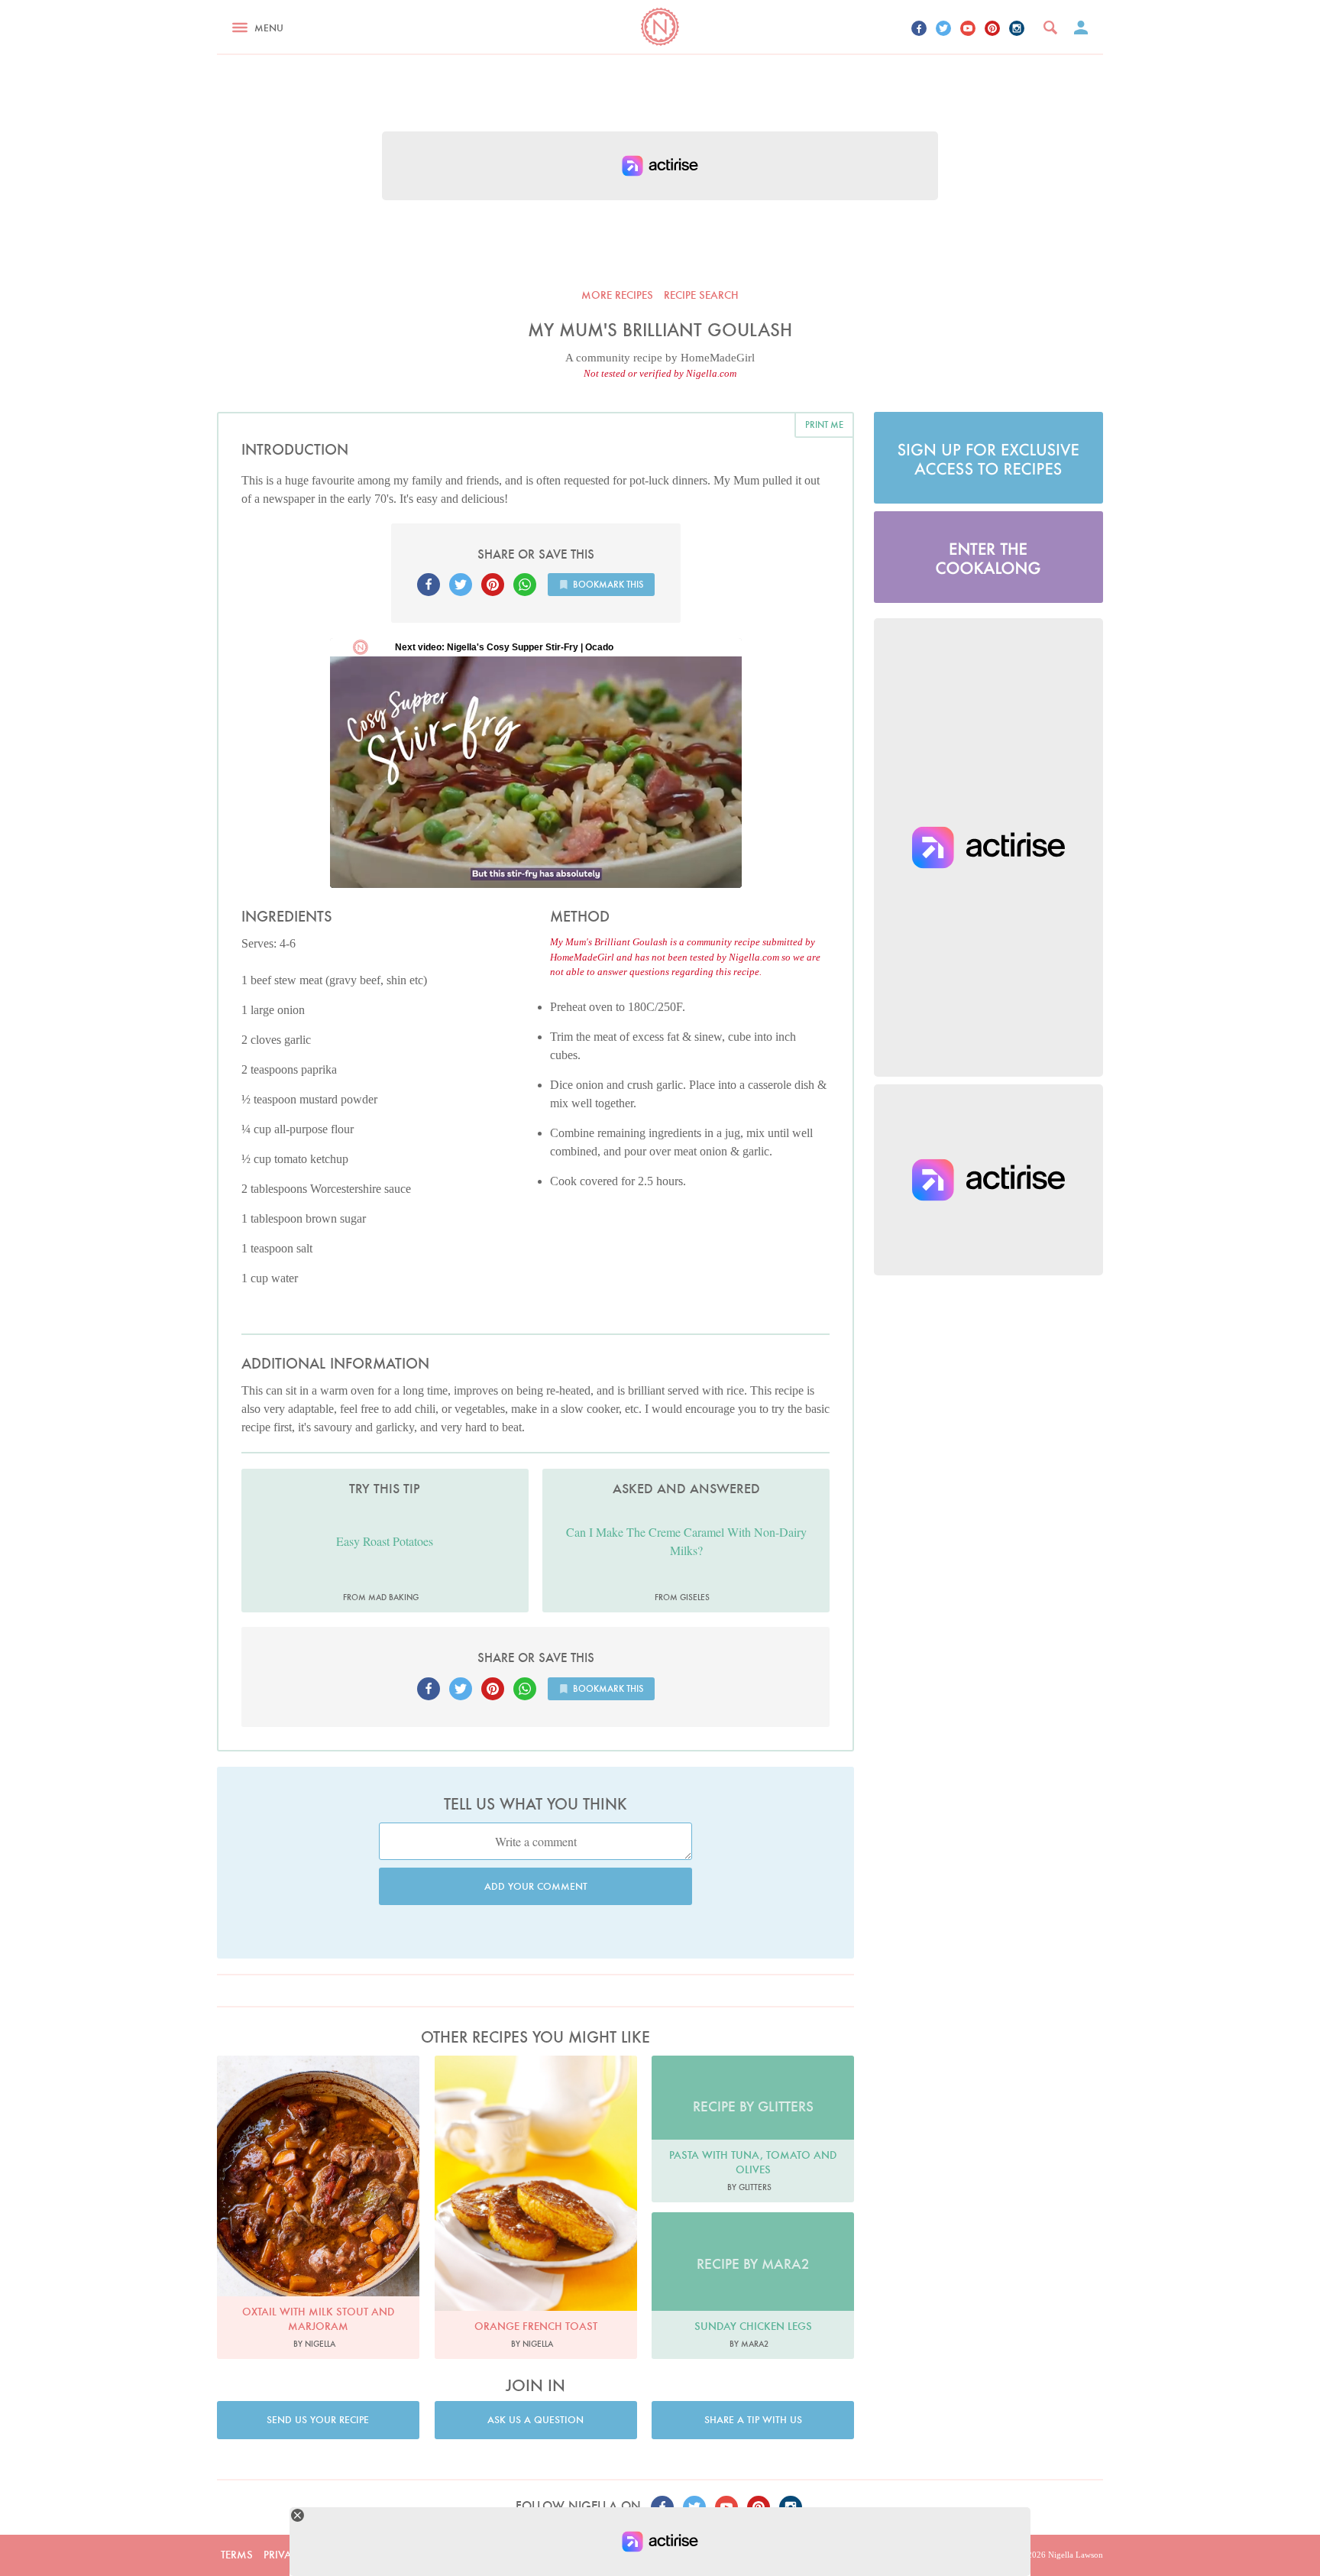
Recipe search (701, 295)
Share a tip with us (753, 2420)
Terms (237, 2555)
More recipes (617, 295)
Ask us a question (535, 2420)
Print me (824, 424)
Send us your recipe (318, 2420)
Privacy (284, 2555)
